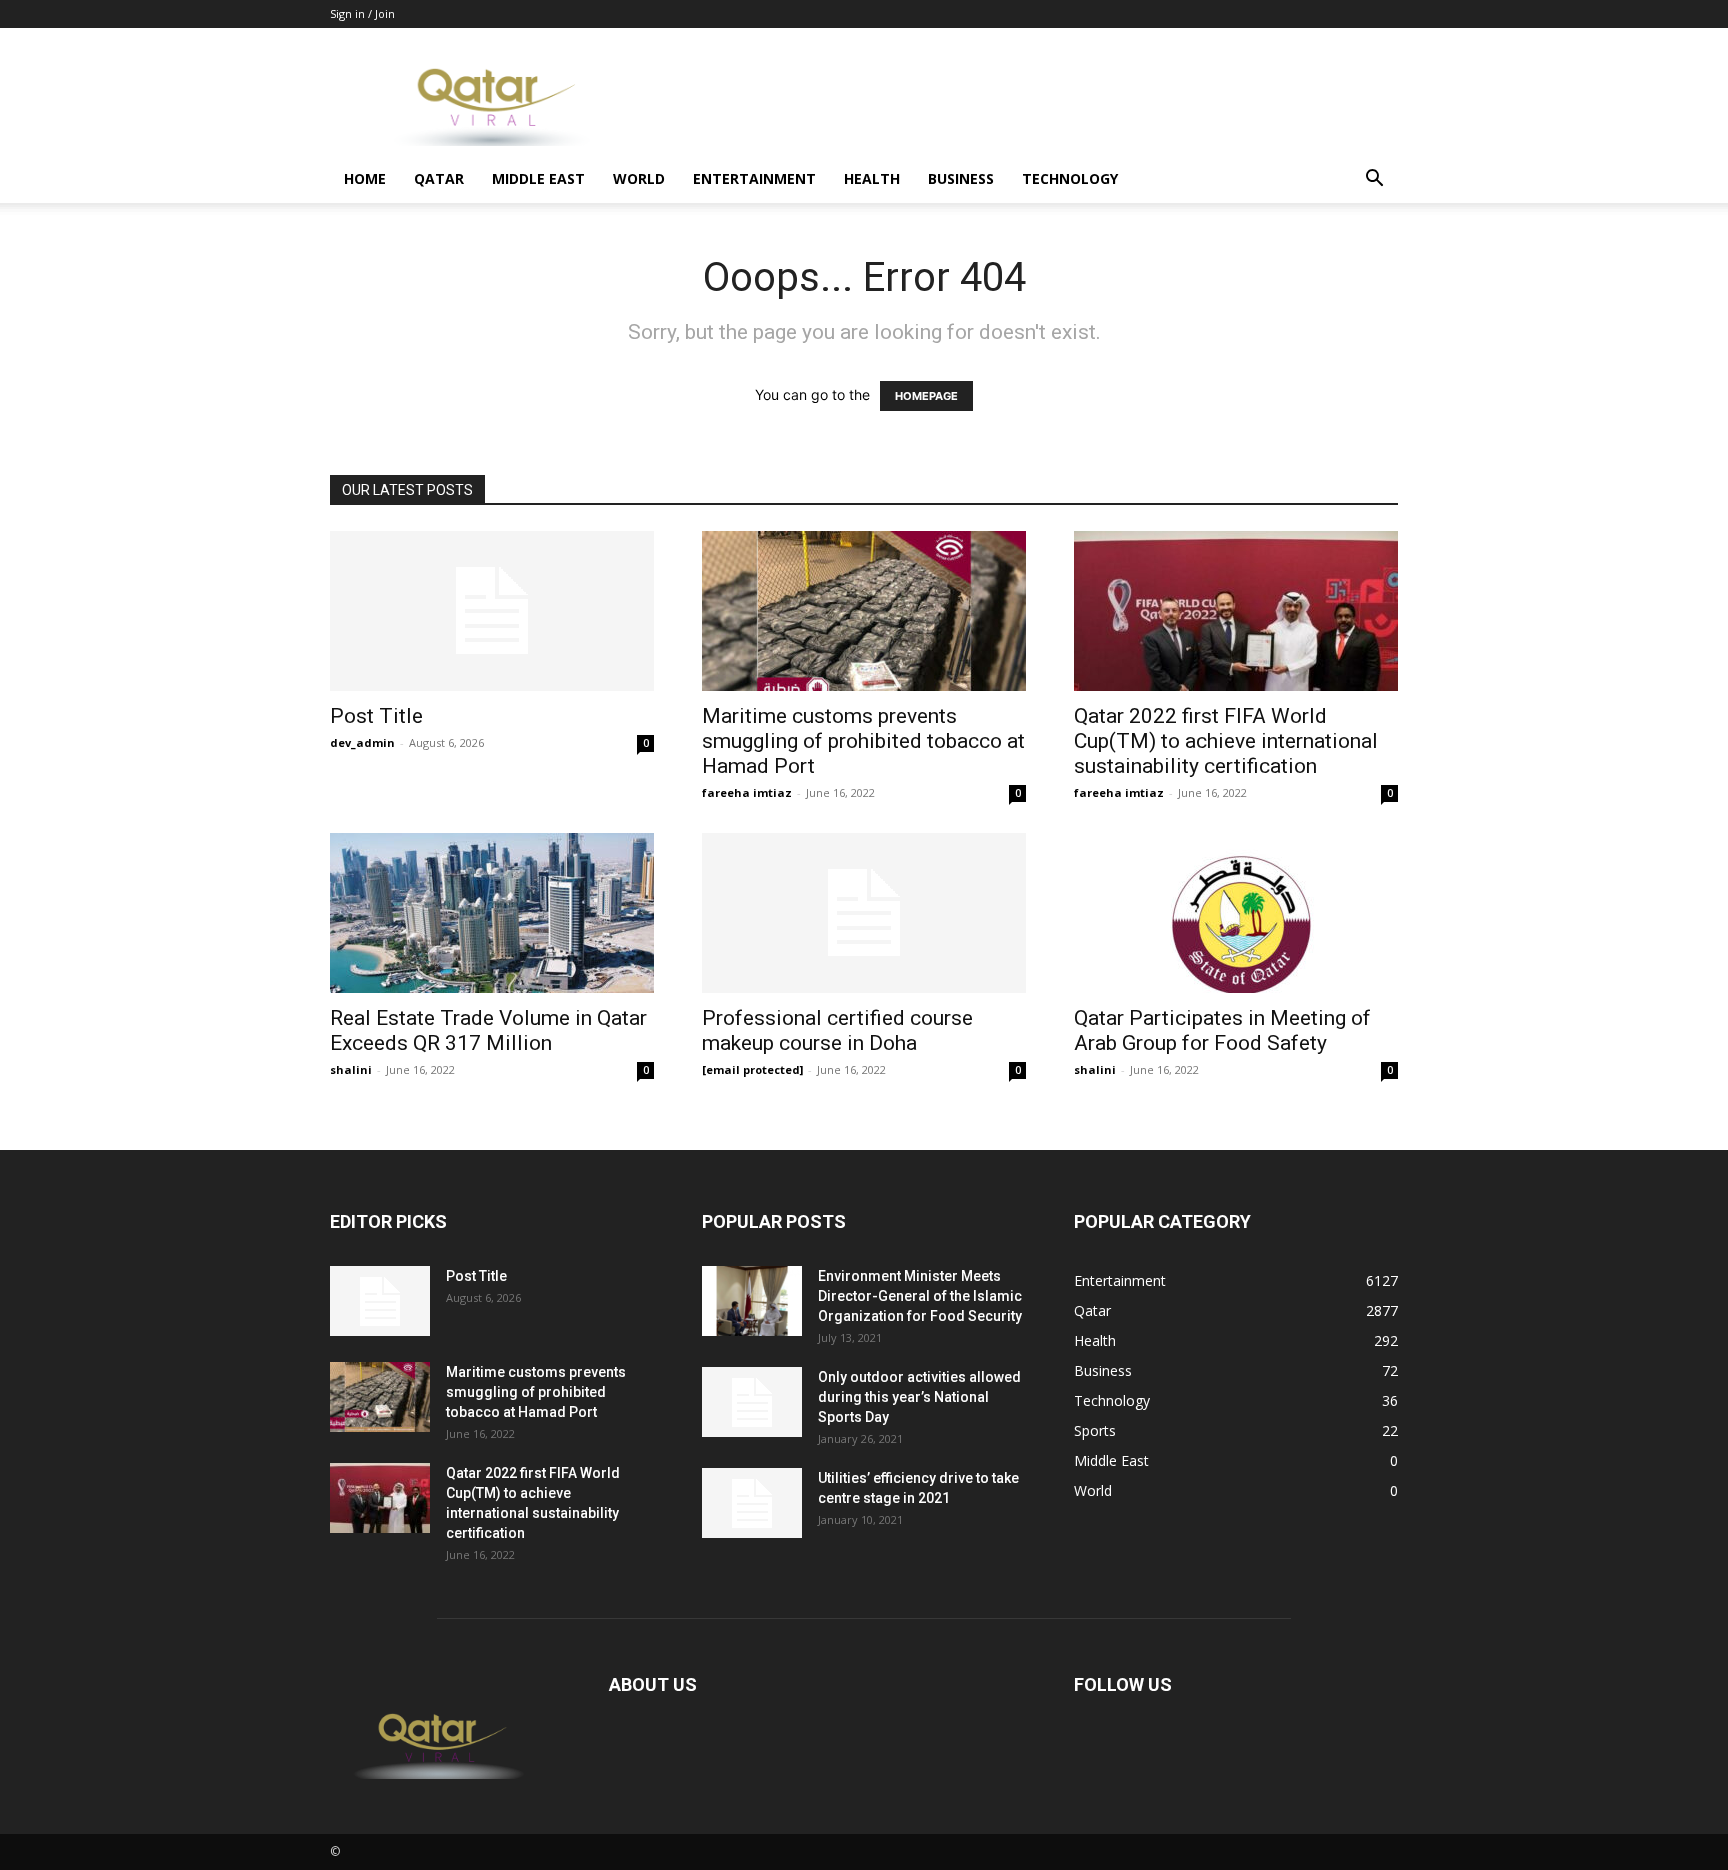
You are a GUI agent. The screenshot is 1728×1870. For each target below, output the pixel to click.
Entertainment (754, 178)
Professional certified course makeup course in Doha (837, 1030)
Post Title (376, 716)
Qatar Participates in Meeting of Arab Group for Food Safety (1222, 1030)
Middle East (538, 178)
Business (961, 178)
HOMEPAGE (926, 396)
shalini (351, 1069)
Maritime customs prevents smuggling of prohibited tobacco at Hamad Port (863, 741)
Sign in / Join (362, 13)
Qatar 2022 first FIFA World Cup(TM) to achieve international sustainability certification (1226, 741)
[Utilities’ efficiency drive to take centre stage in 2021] (752, 1503)
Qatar (439, 178)
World (639, 178)
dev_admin (362, 742)
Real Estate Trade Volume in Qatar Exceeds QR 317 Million (488, 1030)
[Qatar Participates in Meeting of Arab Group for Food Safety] (1236, 913)
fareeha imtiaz (747, 792)
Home (365, 178)
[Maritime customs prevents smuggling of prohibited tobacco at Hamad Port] (864, 611)
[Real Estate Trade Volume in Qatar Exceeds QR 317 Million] (492, 913)
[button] (1374, 180)
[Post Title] (492, 611)
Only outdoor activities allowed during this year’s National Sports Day (919, 1397)
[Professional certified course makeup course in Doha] (864, 913)
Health (872, 178)
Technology (1070, 178)
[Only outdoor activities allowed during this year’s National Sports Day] (752, 1402)
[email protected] (752, 1069)
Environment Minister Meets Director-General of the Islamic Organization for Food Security (920, 1296)
